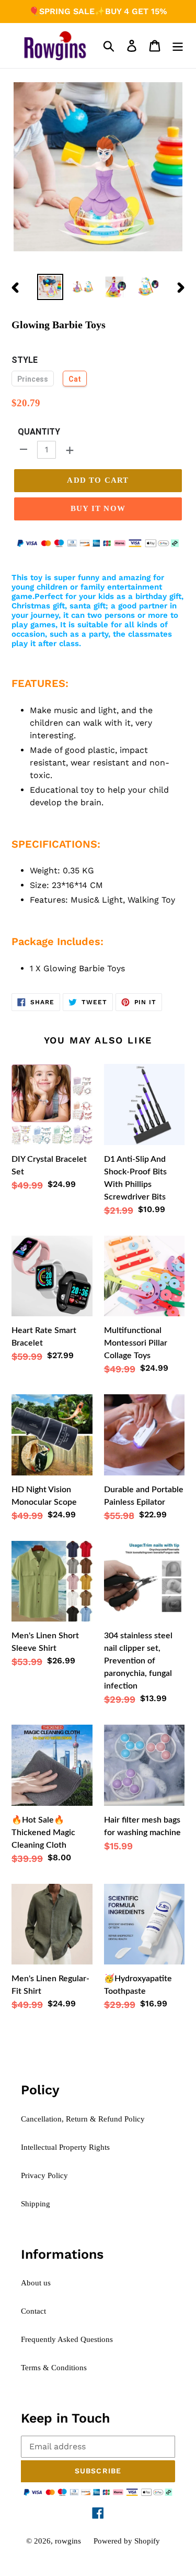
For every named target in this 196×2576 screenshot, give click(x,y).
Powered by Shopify (127, 2541)
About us (36, 2283)
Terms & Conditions (54, 2368)
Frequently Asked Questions (67, 2339)
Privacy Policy (44, 2175)
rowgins (68, 2541)
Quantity (39, 432)
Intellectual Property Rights (65, 2147)
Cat (75, 379)
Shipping (36, 2204)
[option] (50, 287)
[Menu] (178, 46)
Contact (33, 2311)
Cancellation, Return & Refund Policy (83, 2119)
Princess (33, 379)
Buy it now (98, 508)
